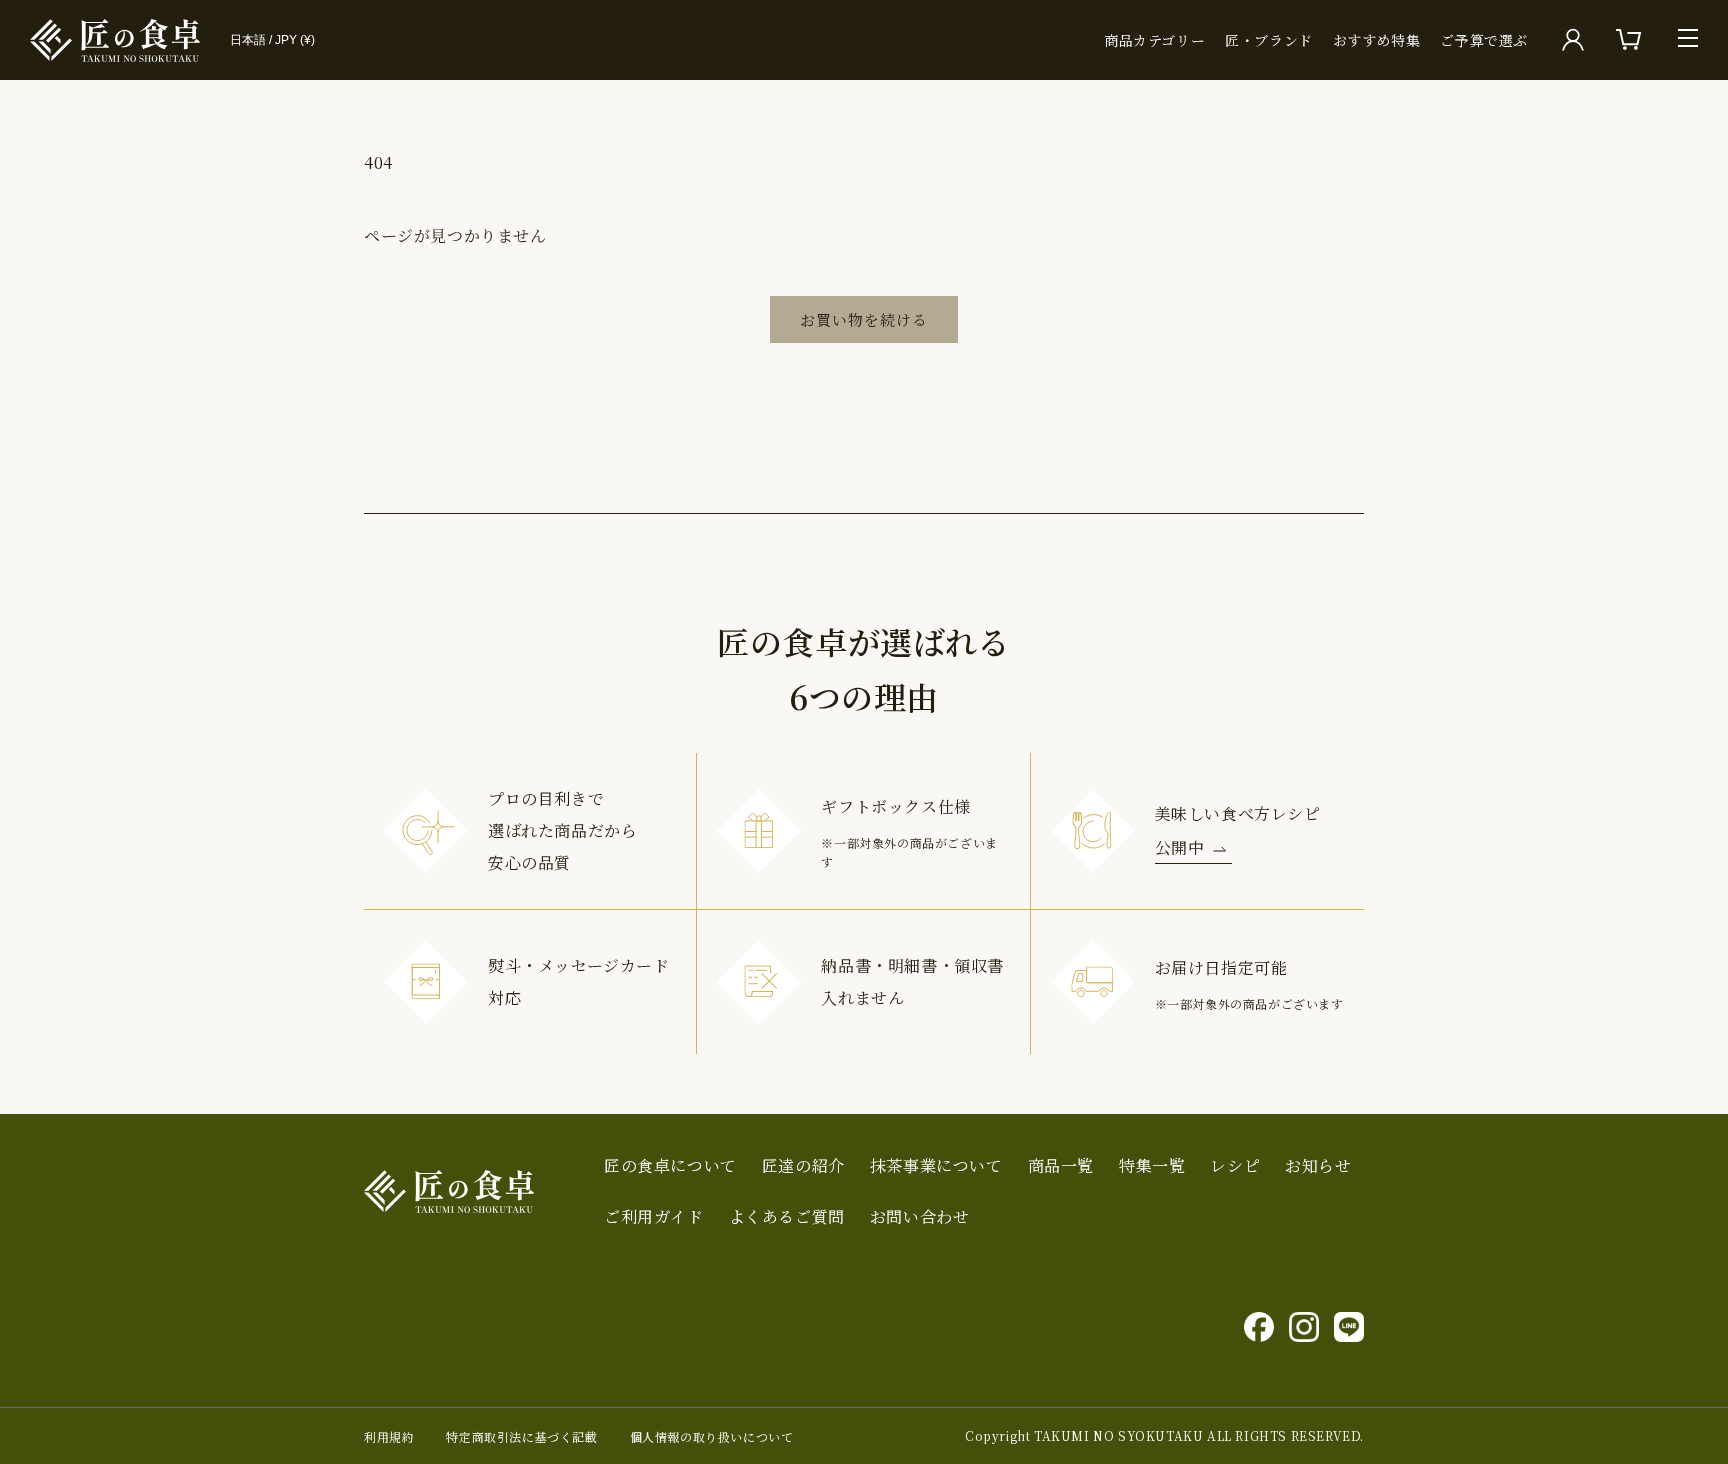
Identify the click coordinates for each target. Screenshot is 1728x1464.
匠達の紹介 (803, 1166)
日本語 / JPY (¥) (272, 40)
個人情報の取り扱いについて (712, 1437)
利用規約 (389, 1437)
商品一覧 (1061, 1166)
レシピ (1235, 1166)
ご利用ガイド (654, 1217)
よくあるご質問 (787, 1217)
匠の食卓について (670, 1166)
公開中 (1180, 847)
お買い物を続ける (864, 319)
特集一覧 (1152, 1166)
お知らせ (1318, 1166)
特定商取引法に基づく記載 (521, 1437)
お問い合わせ (920, 1217)
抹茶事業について (936, 1166)
